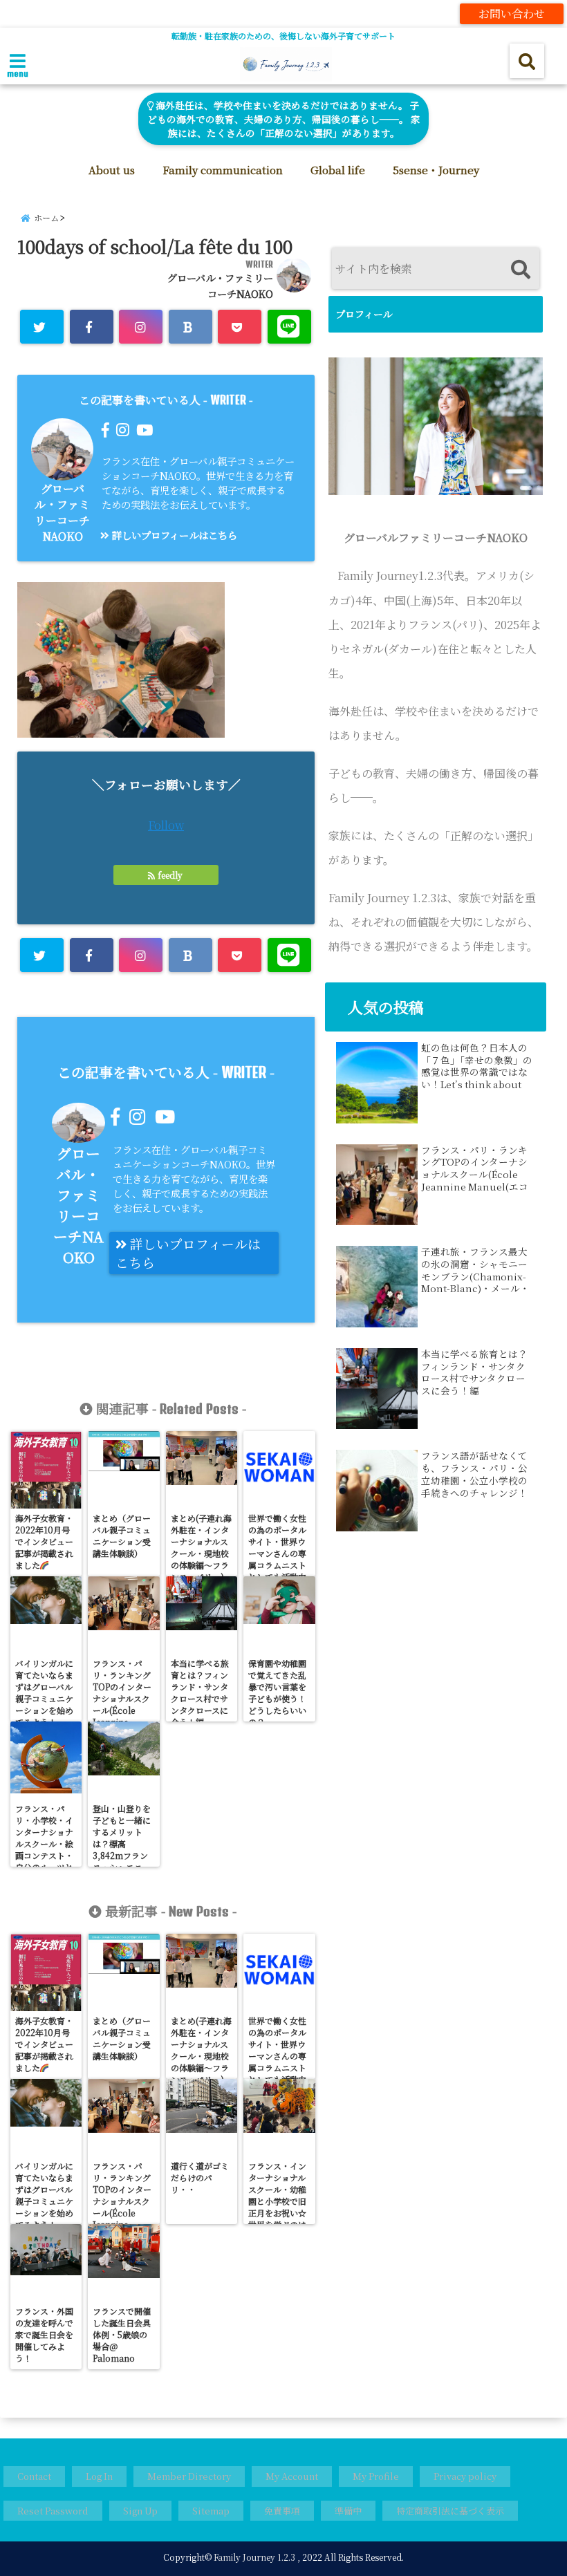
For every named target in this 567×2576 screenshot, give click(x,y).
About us (112, 170)
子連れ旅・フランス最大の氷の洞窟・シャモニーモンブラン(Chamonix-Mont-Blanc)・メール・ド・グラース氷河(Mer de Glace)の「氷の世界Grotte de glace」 (475, 1270)
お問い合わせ (512, 13)
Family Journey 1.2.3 (254, 2557)
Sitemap (211, 2511)
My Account (292, 2476)
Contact (34, 2476)
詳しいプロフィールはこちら (173, 535)
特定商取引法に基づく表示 (450, 2511)
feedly (170, 875)
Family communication (223, 170)
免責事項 (282, 2511)
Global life (338, 170)
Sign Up (140, 2511)
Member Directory (189, 2476)
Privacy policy (465, 2476)
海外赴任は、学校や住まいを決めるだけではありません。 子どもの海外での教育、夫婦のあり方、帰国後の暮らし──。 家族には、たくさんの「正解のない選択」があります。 (284, 119)
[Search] (520, 270)
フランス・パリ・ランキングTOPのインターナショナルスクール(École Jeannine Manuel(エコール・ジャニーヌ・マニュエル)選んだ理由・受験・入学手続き (475, 1168)
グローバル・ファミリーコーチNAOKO (62, 512)
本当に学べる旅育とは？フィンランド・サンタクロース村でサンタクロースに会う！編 (474, 1372)
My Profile (376, 2476)
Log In (99, 2476)
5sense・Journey (436, 170)
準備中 (348, 2511)
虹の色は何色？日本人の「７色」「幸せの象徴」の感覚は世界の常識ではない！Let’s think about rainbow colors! (477, 1066)
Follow (166, 825)
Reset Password (53, 2511)
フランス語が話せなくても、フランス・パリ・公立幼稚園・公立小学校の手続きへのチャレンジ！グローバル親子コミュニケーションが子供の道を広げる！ (474, 1474)
